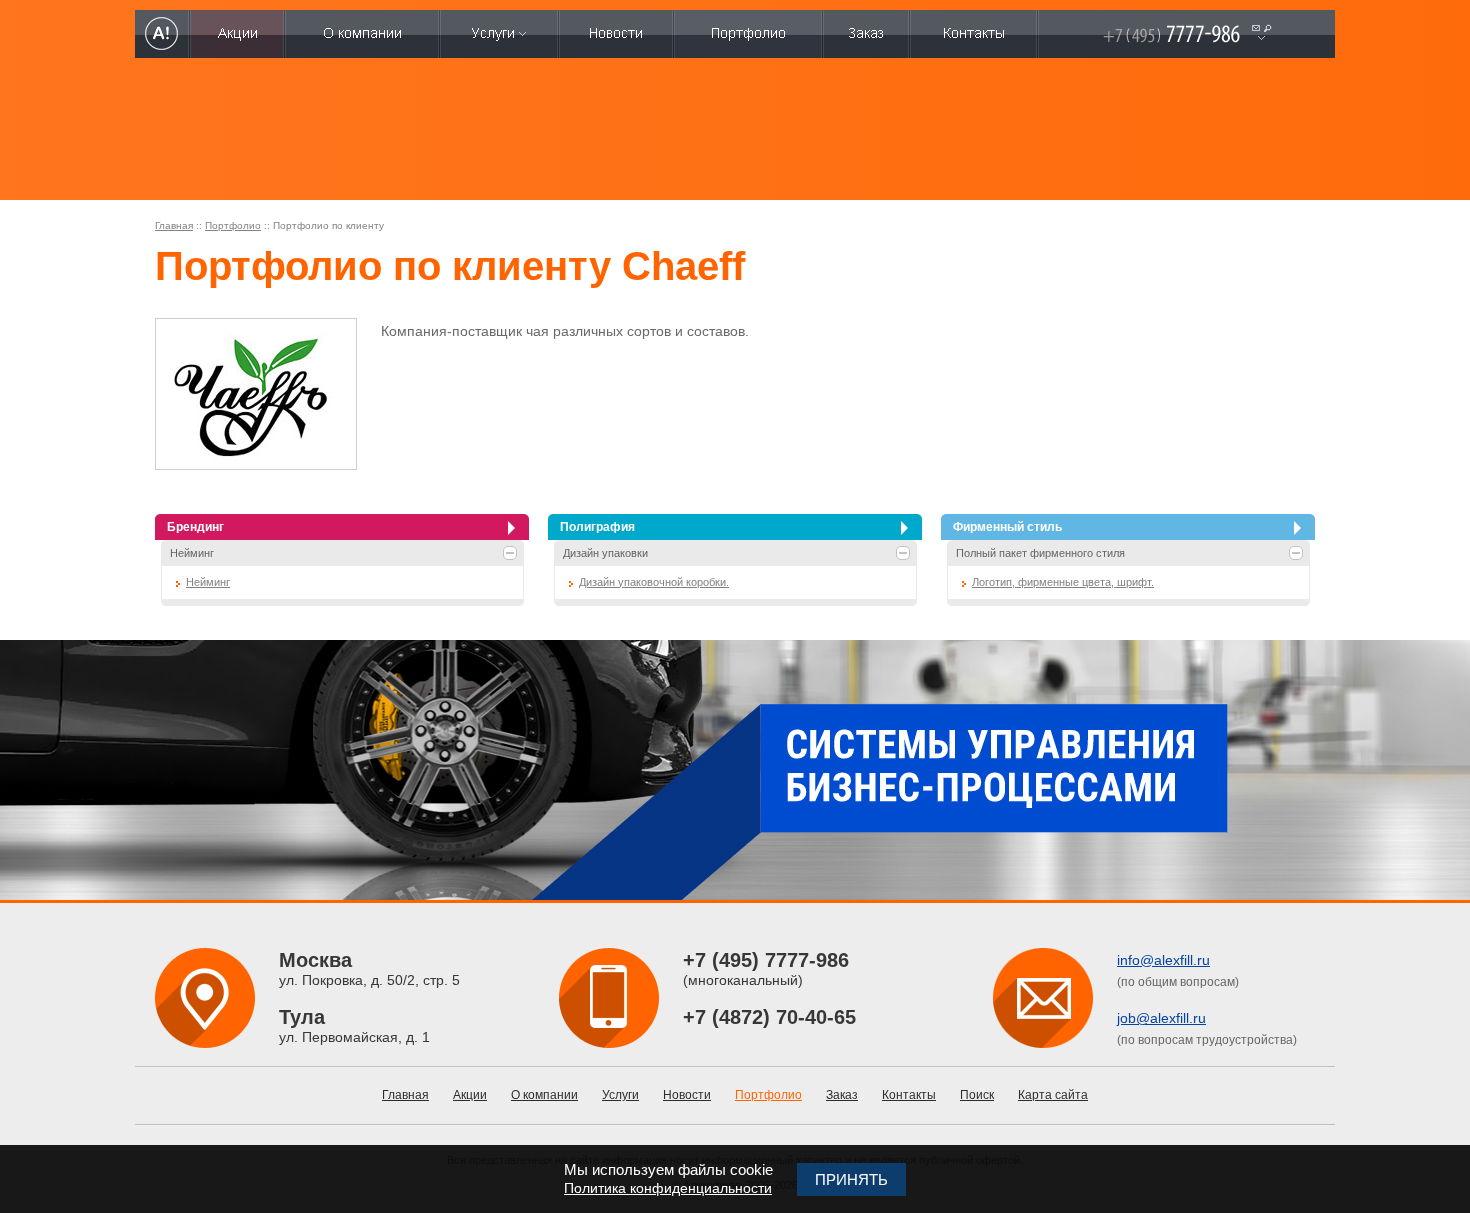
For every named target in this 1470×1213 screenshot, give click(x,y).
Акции (470, 1095)
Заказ (842, 1095)
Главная (174, 225)
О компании (544, 1095)
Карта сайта (1053, 1095)
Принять (851, 1179)
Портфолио (233, 225)
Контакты (909, 1095)
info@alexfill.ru (1163, 960)
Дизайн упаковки (605, 553)
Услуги (620, 1095)
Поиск (977, 1095)
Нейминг (192, 553)
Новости (687, 1095)
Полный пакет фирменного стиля (1040, 553)
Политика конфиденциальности (668, 1188)
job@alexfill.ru (1161, 1018)
